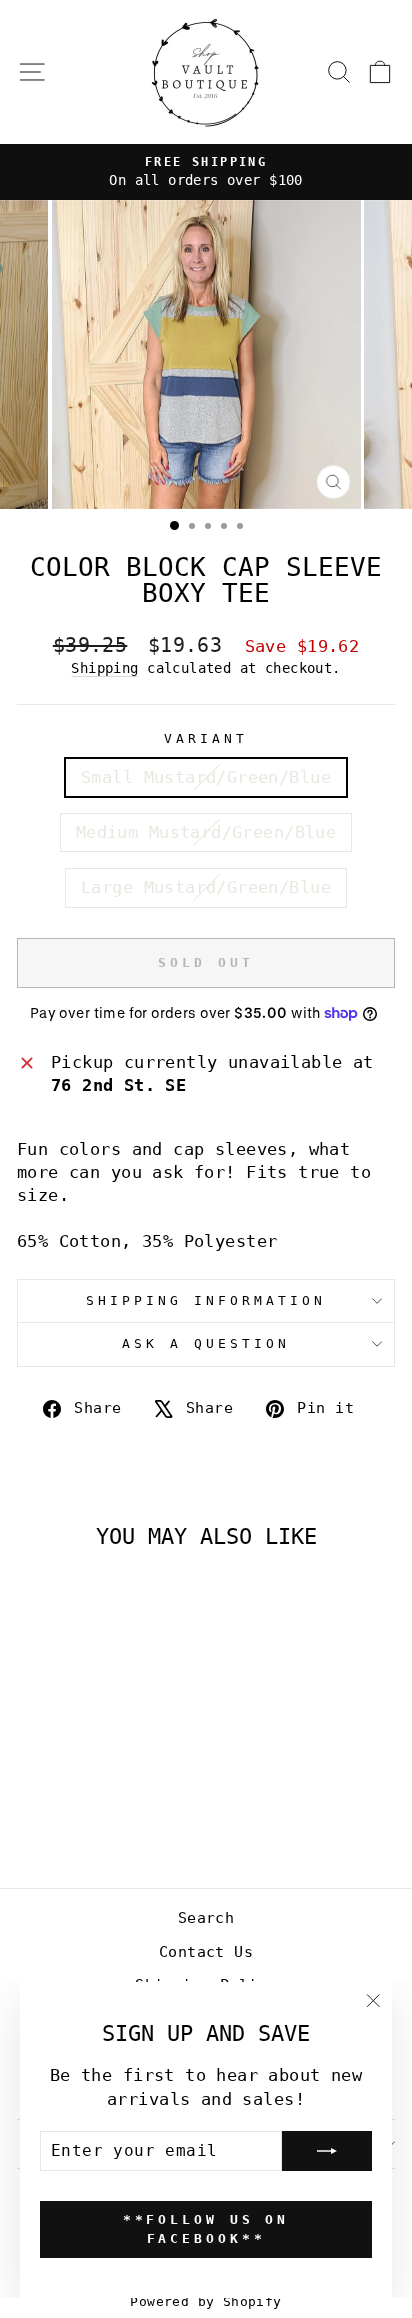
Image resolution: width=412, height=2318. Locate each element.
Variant (206, 738)
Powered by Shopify (205, 2301)
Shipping (104, 668)
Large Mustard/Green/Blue (206, 887)
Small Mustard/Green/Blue (206, 777)
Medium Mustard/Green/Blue (206, 832)
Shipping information (206, 1300)
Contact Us (206, 1952)
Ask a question (206, 1343)
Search (206, 1918)
